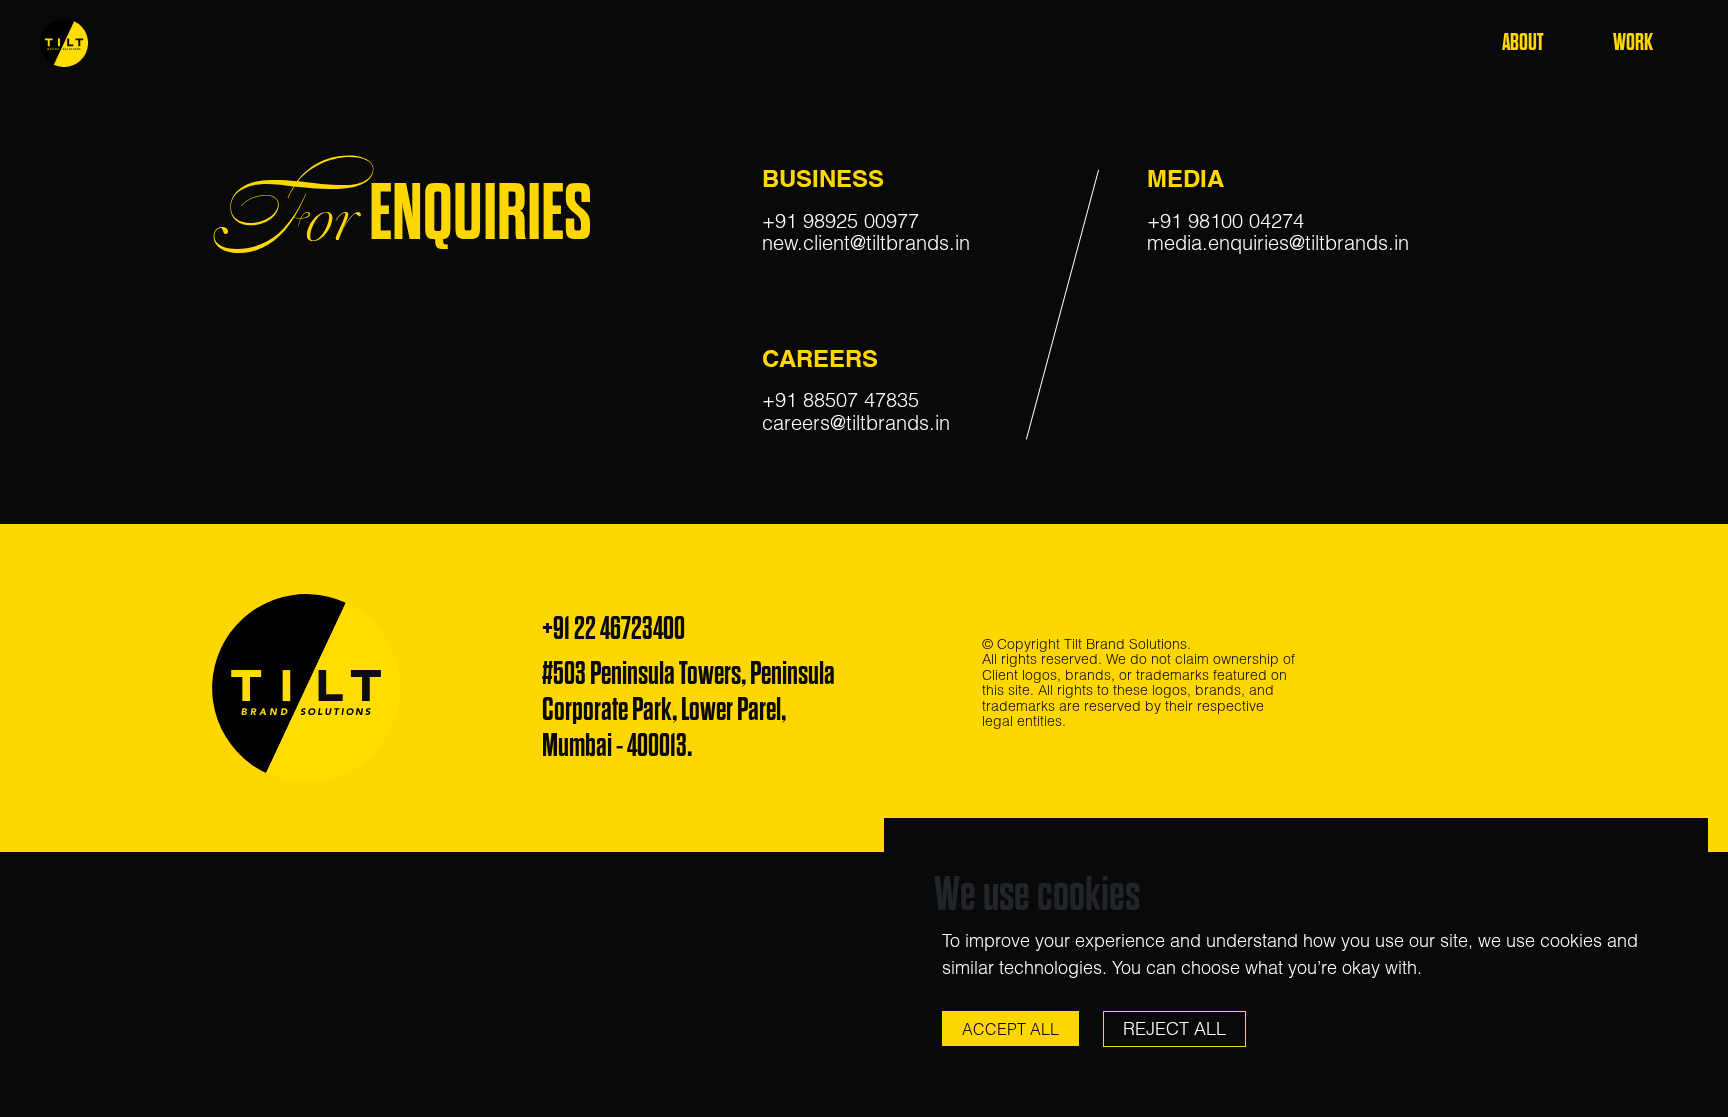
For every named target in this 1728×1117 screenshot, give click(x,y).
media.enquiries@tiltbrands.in (1278, 242)
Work (1633, 42)
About (1522, 42)
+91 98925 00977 (840, 220)
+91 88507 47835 (840, 399)
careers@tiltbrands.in (856, 422)
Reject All (1174, 1028)
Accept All (1010, 1029)
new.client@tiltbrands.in (866, 242)
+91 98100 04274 (1225, 220)
